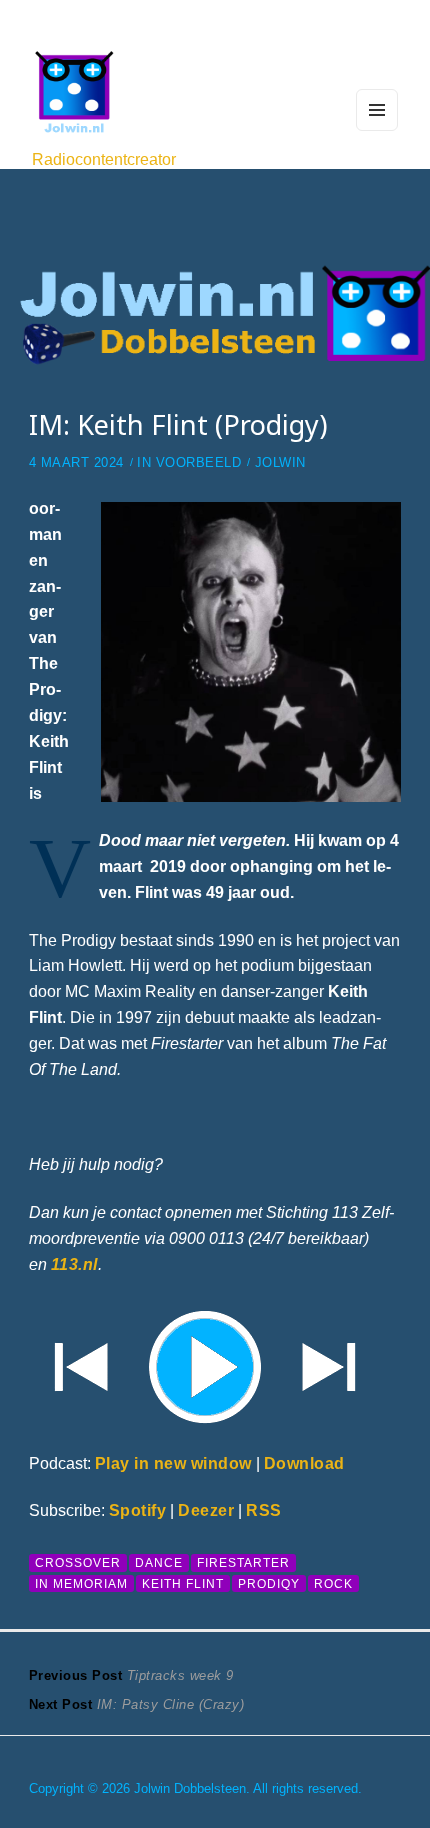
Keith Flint (183, 1583)
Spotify (138, 1510)
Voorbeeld (199, 463)
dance (159, 1562)
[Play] (215, 1364)
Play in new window (173, 1463)
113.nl (74, 1264)
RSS (264, 1510)
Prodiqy (269, 1583)
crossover (78, 1562)
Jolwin (280, 463)
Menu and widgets (377, 130)
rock (333, 1583)
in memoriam (81, 1583)
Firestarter (243, 1562)
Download (304, 1463)
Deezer (206, 1510)
